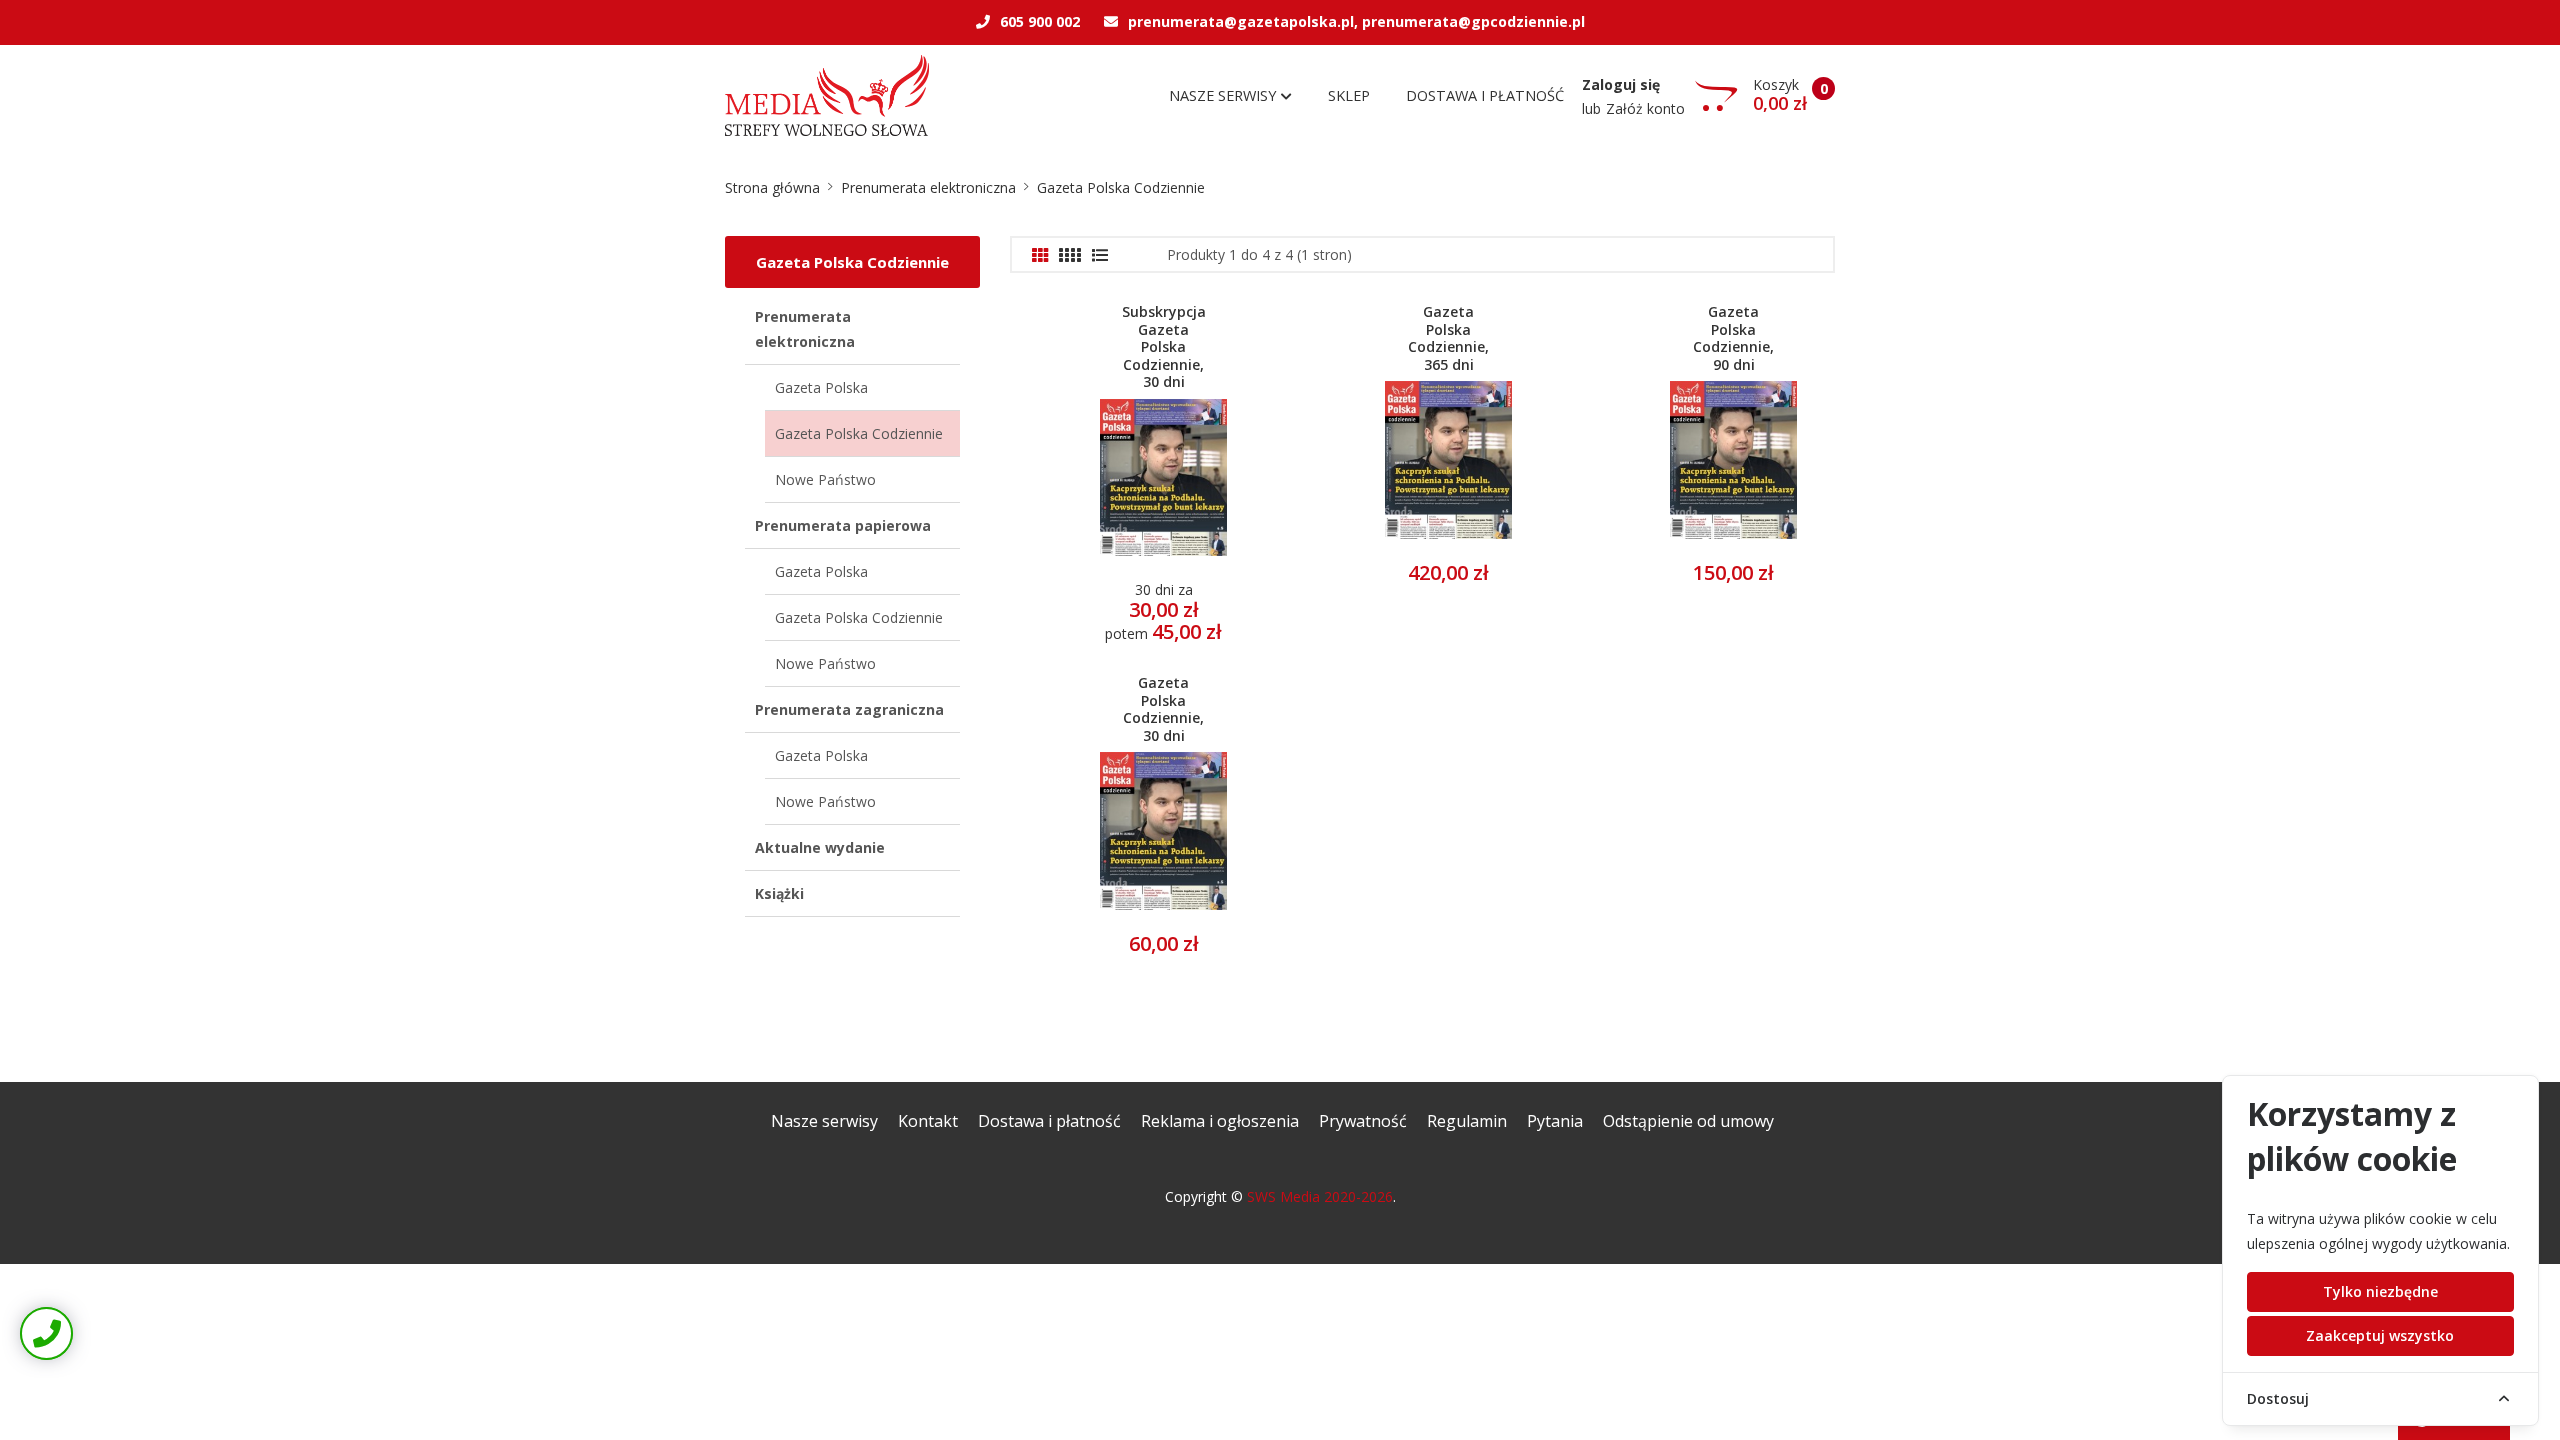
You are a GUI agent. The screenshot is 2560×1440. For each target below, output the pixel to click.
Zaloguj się (1621, 84)
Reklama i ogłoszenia (1220, 1121)
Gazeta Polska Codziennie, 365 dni (1448, 338)
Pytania (1555, 1121)
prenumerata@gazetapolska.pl (1241, 21)
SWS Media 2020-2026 (1320, 1196)
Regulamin (1467, 1121)
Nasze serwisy (824, 1121)
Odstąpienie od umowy (1688, 1121)
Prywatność (1363, 1121)
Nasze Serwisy (1224, 95)
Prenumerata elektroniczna (928, 187)
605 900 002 (1040, 21)
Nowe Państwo (825, 479)
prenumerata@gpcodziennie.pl (1473, 21)
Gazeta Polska (821, 387)
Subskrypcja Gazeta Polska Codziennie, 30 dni (1164, 347)
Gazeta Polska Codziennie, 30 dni (1163, 709)
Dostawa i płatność (1485, 95)
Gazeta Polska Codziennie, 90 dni (1733, 338)
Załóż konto (1645, 108)
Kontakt (928, 1121)
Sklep (1349, 95)
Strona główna (772, 187)
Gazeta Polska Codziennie (1121, 187)
